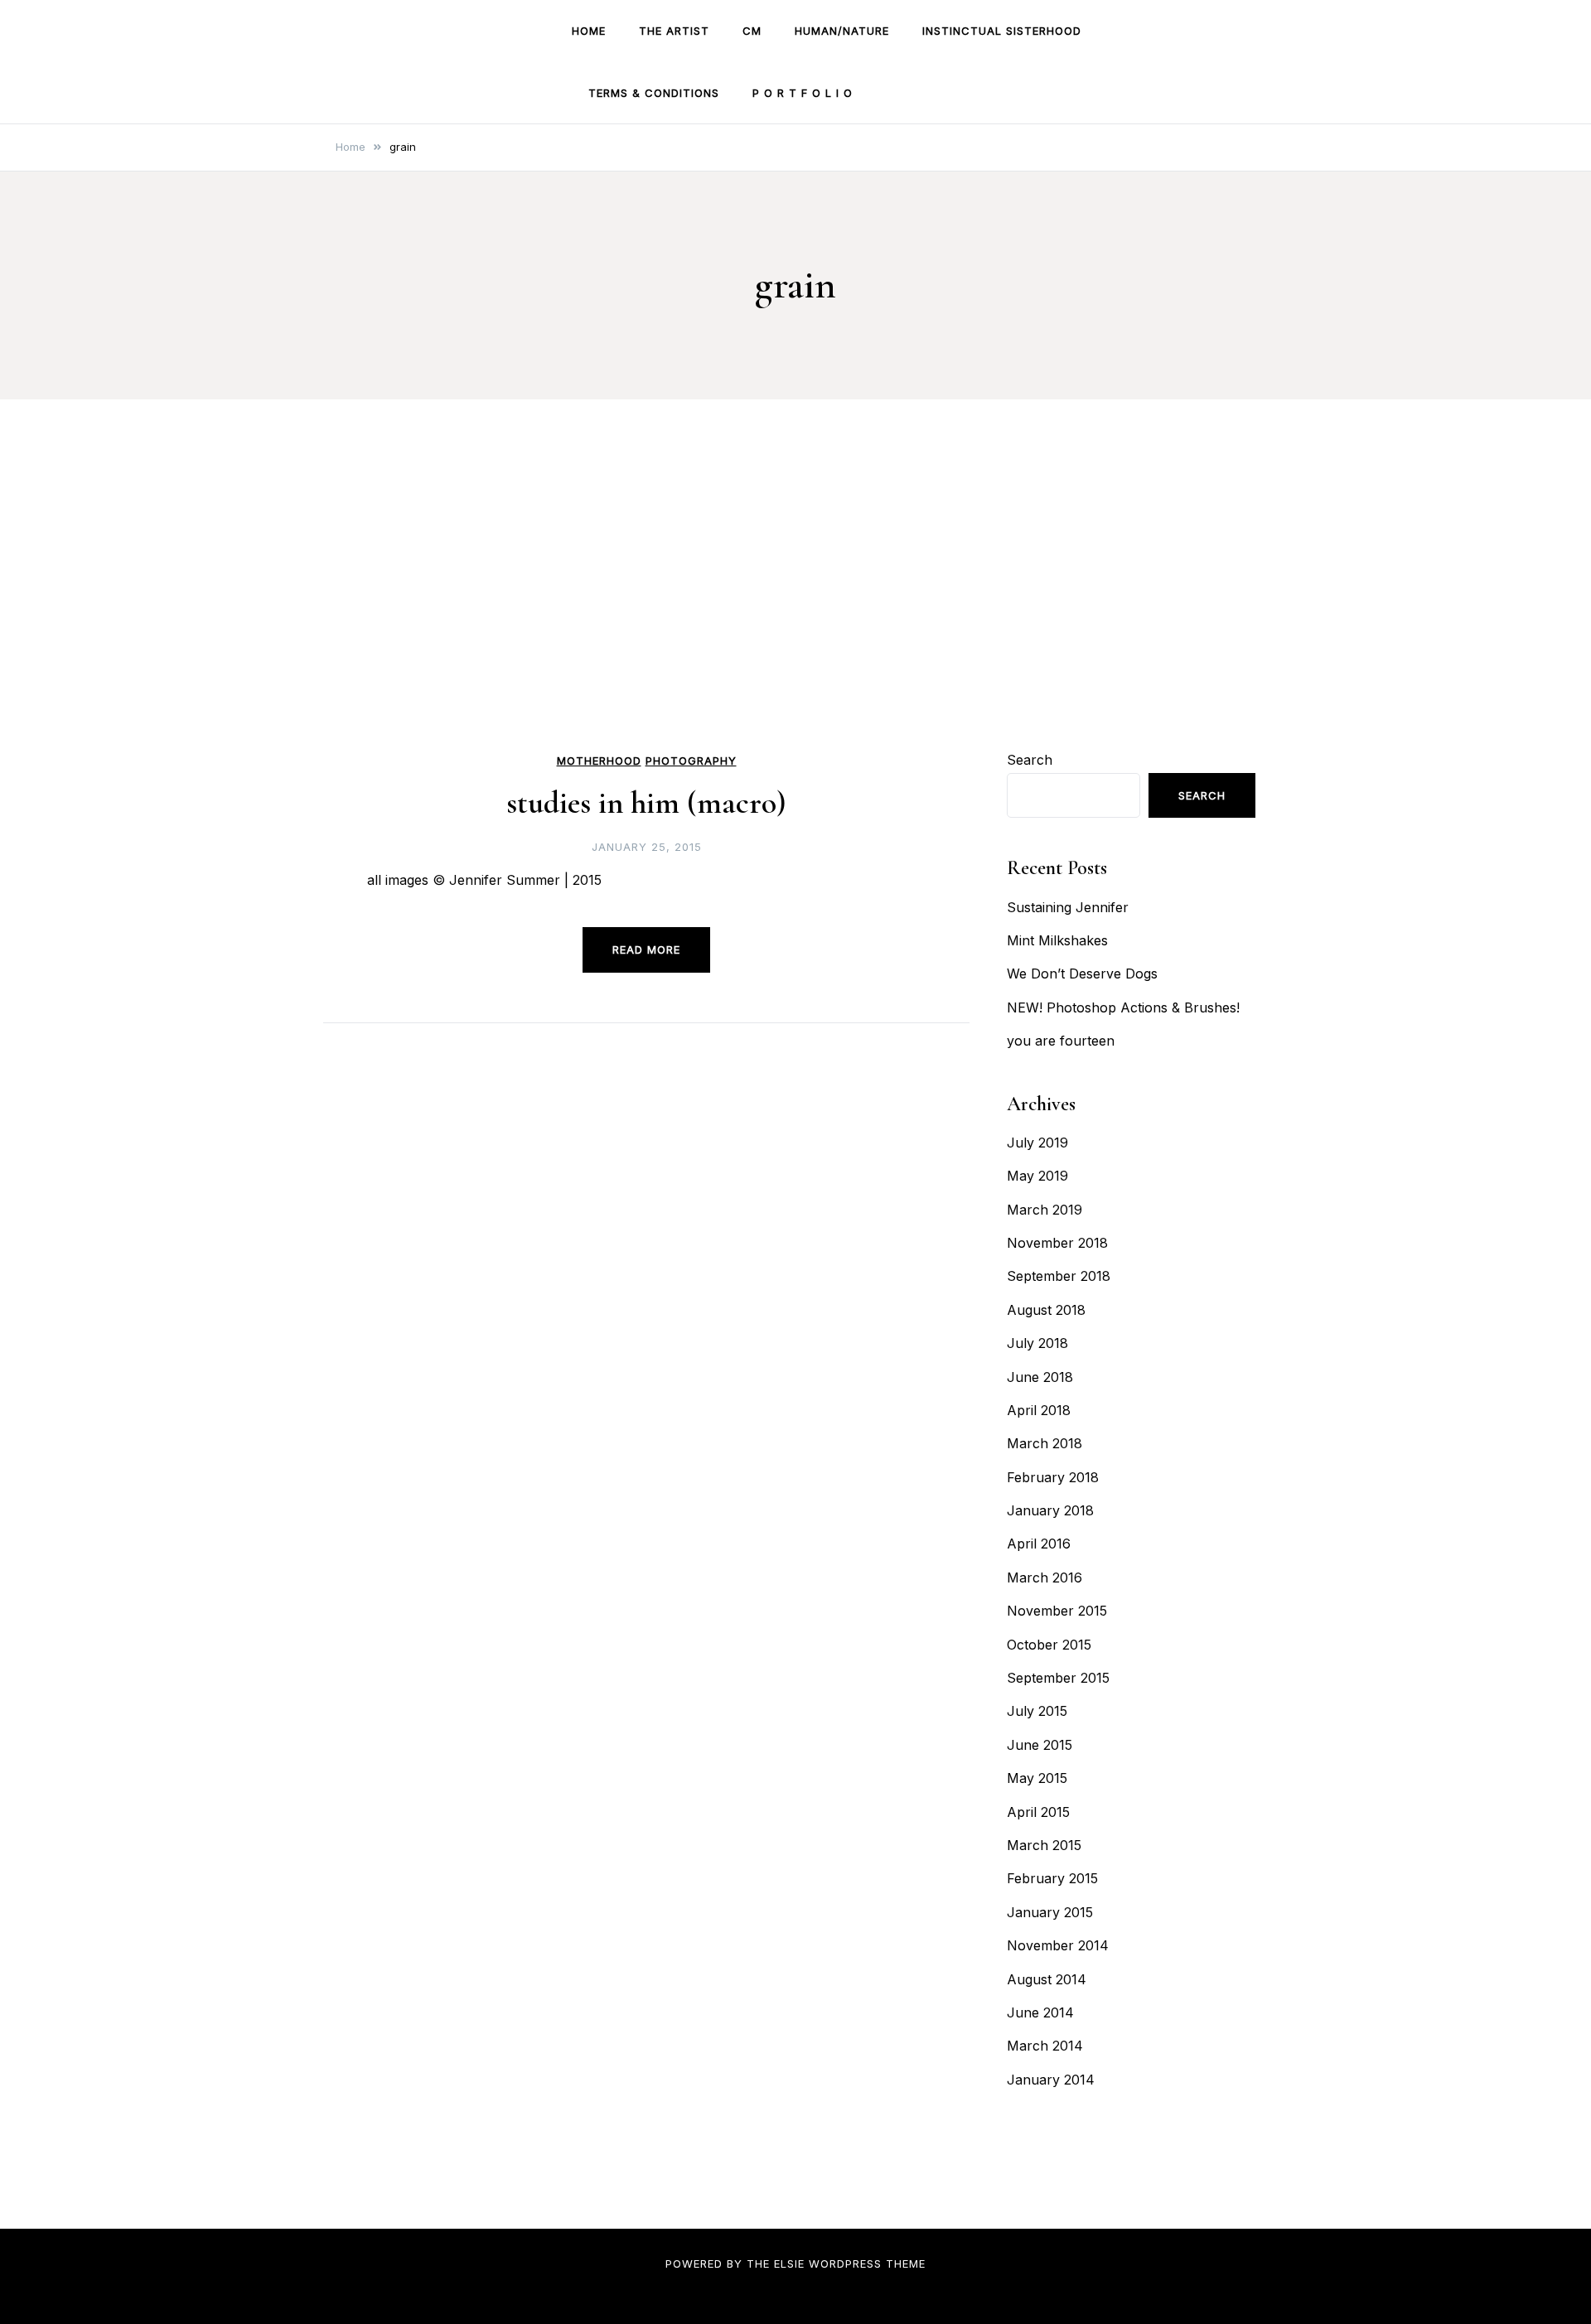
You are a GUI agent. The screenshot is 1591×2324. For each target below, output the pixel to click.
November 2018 (1057, 1243)
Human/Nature (842, 31)
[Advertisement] (795, 623)
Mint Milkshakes (1057, 940)
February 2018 (1053, 1477)
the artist (674, 31)
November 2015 (1057, 1611)
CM (752, 31)
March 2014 (1045, 2046)
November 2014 (1058, 1945)
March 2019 (1045, 1210)
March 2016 (1045, 1578)
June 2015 (1040, 1745)
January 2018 (1050, 1510)
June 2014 (1040, 2012)
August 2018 (1046, 1310)
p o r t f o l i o (803, 93)
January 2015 (1050, 1912)
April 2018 (1039, 1410)
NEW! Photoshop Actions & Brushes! (1123, 1007)
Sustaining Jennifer (1068, 907)
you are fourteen (1061, 1041)
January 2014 (1051, 2080)
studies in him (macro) (646, 803)
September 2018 (1059, 1276)
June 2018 (1040, 1377)
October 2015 (1049, 1645)
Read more (646, 949)
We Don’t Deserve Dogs (1082, 974)
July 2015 (1037, 1711)
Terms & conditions (654, 93)
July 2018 (1037, 1343)
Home (589, 31)
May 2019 (1037, 1176)
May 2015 (1037, 1778)
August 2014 (1047, 1979)
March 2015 (1044, 1845)
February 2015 (1052, 1878)
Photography (691, 761)
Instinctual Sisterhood (1002, 31)
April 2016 (1039, 1544)
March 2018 (1045, 1443)
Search (1030, 760)
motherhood (599, 761)
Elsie (789, 2264)
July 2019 (1037, 1143)
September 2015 (1058, 1678)
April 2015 (1038, 1812)
